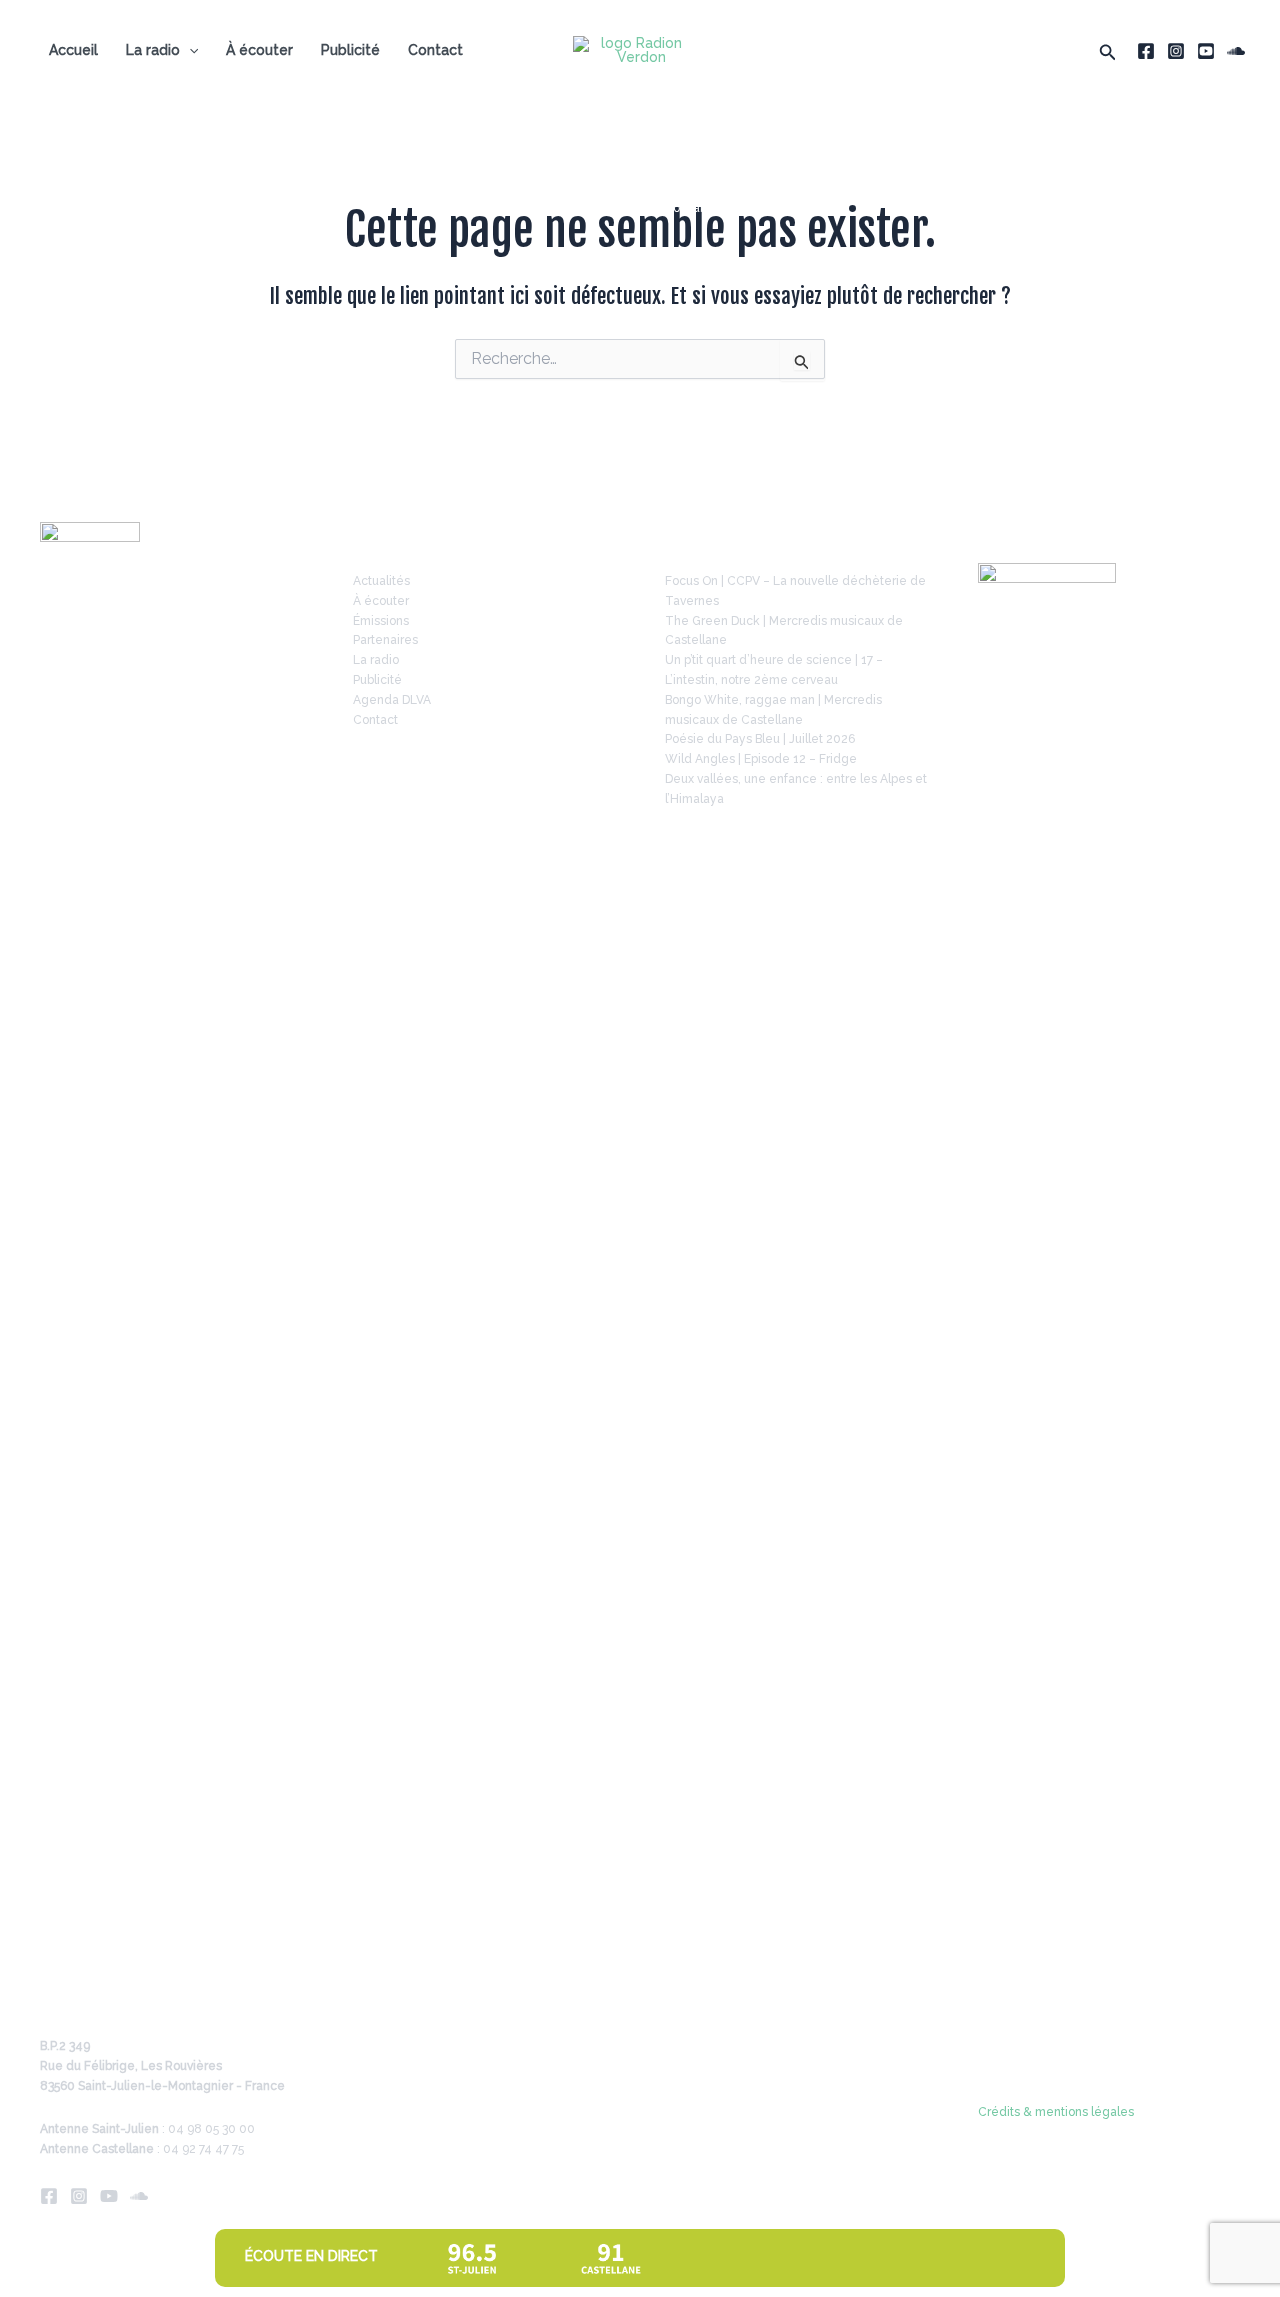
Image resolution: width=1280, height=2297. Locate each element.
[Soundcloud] (1236, 51)
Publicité (350, 50)
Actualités (381, 581)
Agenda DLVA (392, 700)
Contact (435, 50)
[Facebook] (1146, 51)
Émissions (381, 621)
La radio (153, 50)
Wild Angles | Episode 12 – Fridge (761, 759)
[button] (1108, 50)
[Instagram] (1176, 51)
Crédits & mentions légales (1056, 2112)
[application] (189, 50)
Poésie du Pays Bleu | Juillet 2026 (760, 739)
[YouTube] (1206, 51)
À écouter (259, 50)
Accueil (73, 50)
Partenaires (385, 640)
